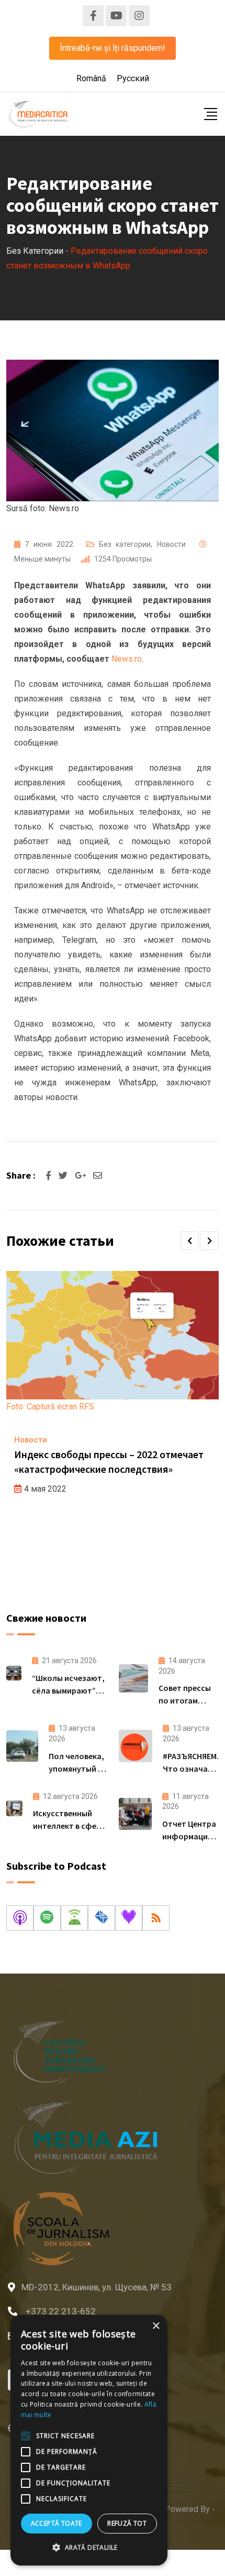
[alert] (89, 2440)
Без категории (125, 544)
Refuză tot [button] (127, 2523)
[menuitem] (91, 79)
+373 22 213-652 (61, 2311)
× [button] (156, 2326)
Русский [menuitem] (133, 78)
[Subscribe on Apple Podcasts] (20, 1918)
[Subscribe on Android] (74, 1918)
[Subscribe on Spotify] (47, 1918)
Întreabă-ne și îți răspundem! (113, 48)
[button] (189, 1241)
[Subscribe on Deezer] (129, 1918)
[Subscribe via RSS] (156, 1918)
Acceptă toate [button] (57, 2523)
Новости (171, 544)
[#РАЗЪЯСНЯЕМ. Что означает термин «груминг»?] (136, 1746)
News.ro (127, 659)
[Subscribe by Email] (102, 1918)
